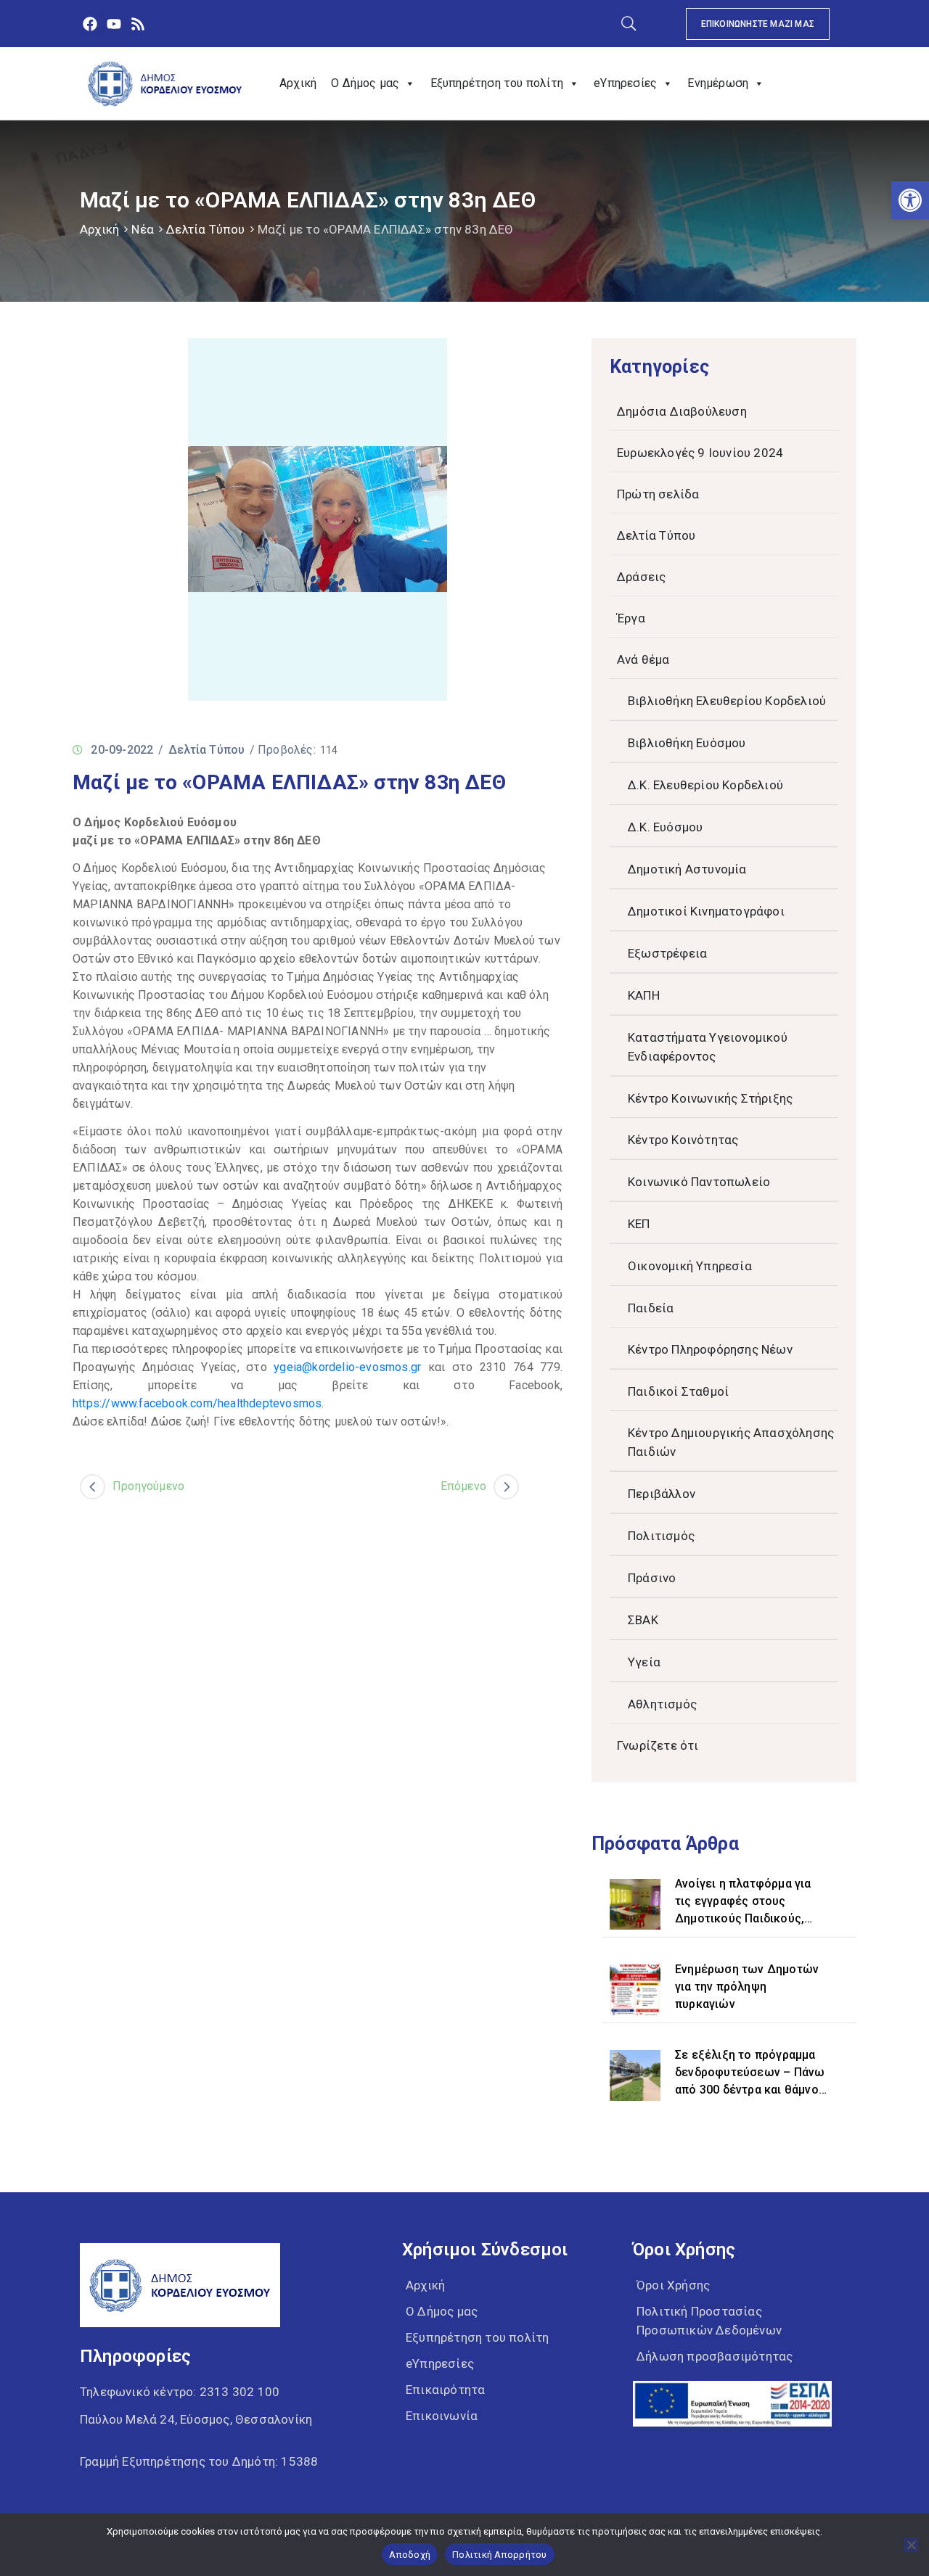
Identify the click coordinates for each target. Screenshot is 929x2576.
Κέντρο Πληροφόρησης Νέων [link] (710, 1349)
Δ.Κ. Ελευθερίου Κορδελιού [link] (705, 785)
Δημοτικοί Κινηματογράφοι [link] (706, 911)
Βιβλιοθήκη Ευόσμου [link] (687, 743)
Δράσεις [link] (641, 577)
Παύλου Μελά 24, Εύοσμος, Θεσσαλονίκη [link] (196, 2419)
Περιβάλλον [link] (662, 1494)
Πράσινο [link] (652, 1578)
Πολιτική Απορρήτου (500, 2555)
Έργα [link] (631, 618)
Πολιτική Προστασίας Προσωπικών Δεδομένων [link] (709, 2321)
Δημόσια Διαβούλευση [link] (682, 411)
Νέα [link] (143, 229)
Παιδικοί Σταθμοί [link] (678, 1391)
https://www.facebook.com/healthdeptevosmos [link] (197, 1403)
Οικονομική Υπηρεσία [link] (690, 1266)
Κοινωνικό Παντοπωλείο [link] (699, 1182)
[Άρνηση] (911, 2545)
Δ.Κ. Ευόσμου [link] (665, 827)
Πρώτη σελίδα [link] (658, 494)
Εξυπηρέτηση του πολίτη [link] (497, 83)
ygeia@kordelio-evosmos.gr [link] (347, 1367)
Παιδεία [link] (651, 1308)
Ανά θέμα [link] (643, 659)
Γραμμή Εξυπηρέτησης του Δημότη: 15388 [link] (199, 2461)
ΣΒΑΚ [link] (643, 1620)
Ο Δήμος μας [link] (365, 83)
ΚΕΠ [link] (639, 1224)
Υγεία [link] (644, 1662)
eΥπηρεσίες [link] (625, 83)
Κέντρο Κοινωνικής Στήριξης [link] (710, 1098)
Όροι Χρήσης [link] (673, 2285)
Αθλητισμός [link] (662, 1704)
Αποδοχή (410, 2555)
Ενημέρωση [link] (718, 83)
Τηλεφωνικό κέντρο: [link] (180, 2392)
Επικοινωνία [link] (442, 2416)
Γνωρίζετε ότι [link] (658, 1745)
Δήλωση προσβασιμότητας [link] (715, 2356)
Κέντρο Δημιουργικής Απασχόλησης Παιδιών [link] (731, 1442)
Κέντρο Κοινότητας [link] (683, 1140)
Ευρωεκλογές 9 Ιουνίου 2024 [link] (700, 453)
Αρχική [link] (298, 83)
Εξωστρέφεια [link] (667, 953)
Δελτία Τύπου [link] (205, 229)
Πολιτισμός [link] (661, 1536)
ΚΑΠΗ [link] (644, 995)
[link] (910, 200)
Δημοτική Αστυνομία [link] (687, 869)
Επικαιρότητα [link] (445, 2390)
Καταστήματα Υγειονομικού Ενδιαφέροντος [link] (708, 1047)
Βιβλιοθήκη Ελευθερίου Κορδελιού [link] (727, 701)
